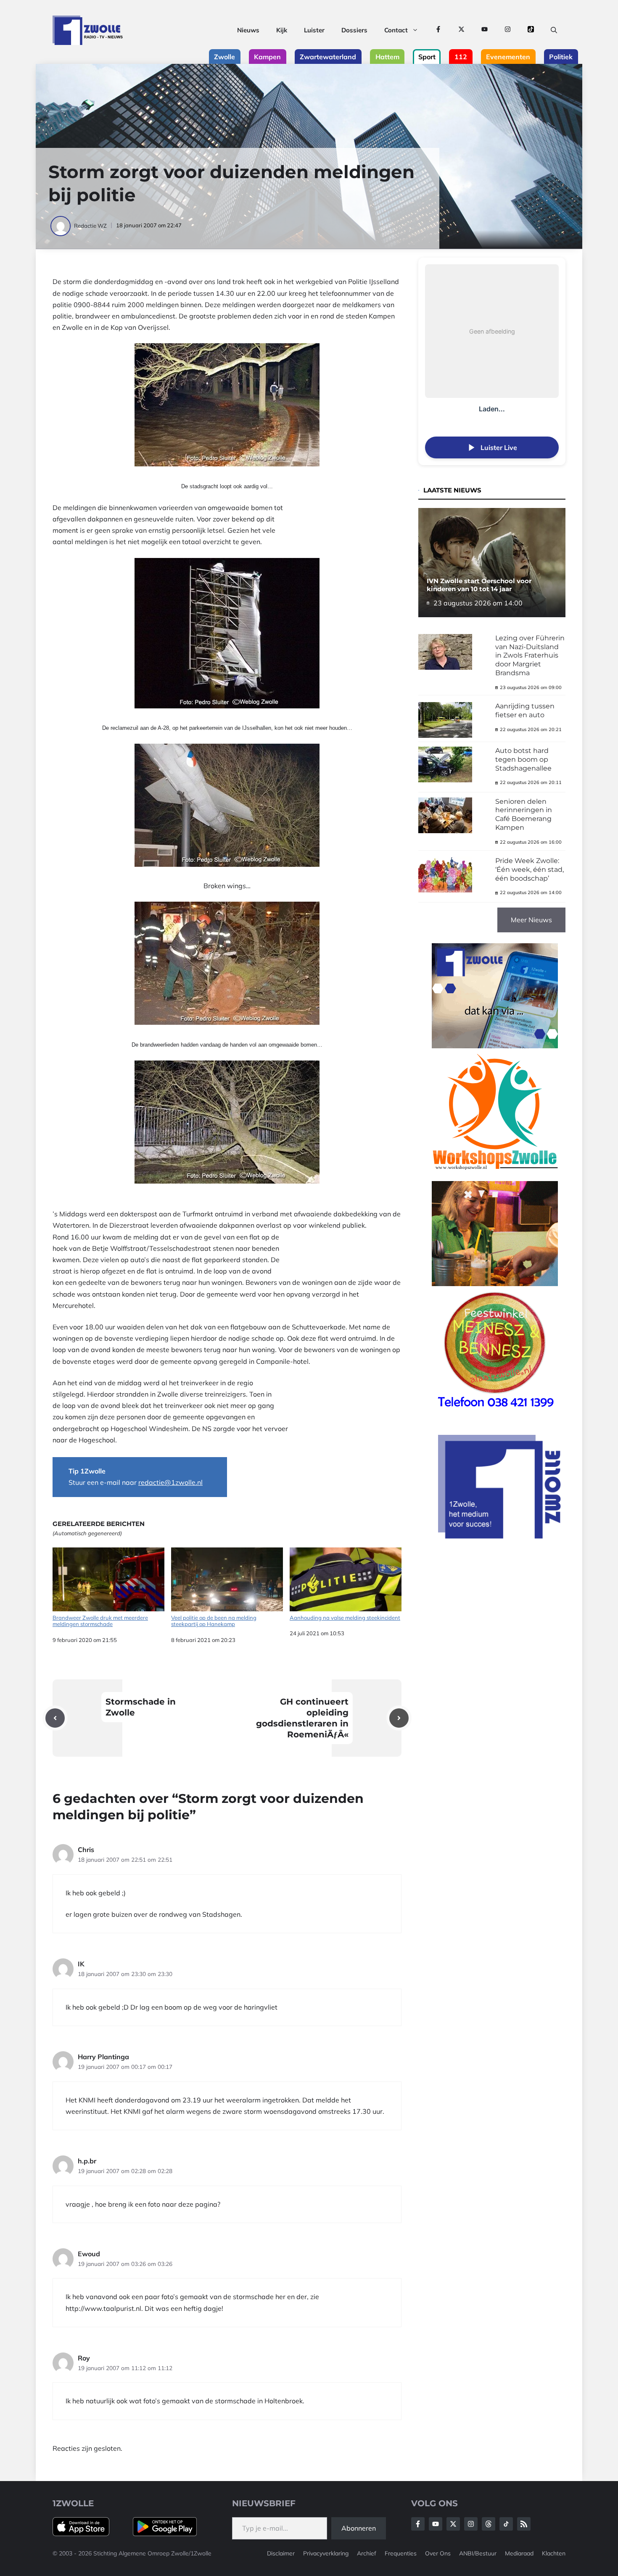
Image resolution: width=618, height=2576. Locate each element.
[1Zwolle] (88, 30)
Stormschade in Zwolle (141, 1707)
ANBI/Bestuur (478, 2553)
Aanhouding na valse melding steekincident (345, 1618)
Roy (84, 2358)
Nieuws (248, 30)
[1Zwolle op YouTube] (485, 30)
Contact (396, 30)
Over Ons (438, 2553)
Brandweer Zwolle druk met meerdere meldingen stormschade (100, 1621)
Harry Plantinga (103, 2057)
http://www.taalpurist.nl (103, 2308)
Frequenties (401, 2553)
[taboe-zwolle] (495, 1284)
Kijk (282, 30)
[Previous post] (55, 1718)
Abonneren (359, 2528)
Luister (314, 30)
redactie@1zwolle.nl (170, 1482)
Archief (367, 2553)
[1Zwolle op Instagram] (508, 30)
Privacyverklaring (326, 2553)
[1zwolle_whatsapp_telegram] (495, 1046)
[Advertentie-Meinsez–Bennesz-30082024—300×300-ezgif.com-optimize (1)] (495, 1413)
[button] (554, 30)
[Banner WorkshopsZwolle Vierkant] (495, 1175)
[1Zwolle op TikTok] (531, 30)
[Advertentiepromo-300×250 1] (500, 1536)
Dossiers (354, 30)
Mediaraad (519, 2553)
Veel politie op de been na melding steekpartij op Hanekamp (214, 1621)
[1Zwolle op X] (461, 30)
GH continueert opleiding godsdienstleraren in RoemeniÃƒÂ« (302, 1718)
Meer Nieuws (531, 920)
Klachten (554, 2553)
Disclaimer (281, 2553)
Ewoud (89, 2254)
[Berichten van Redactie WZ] (61, 226)
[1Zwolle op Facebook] (438, 30)
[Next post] (399, 1718)
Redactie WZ (90, 226)
